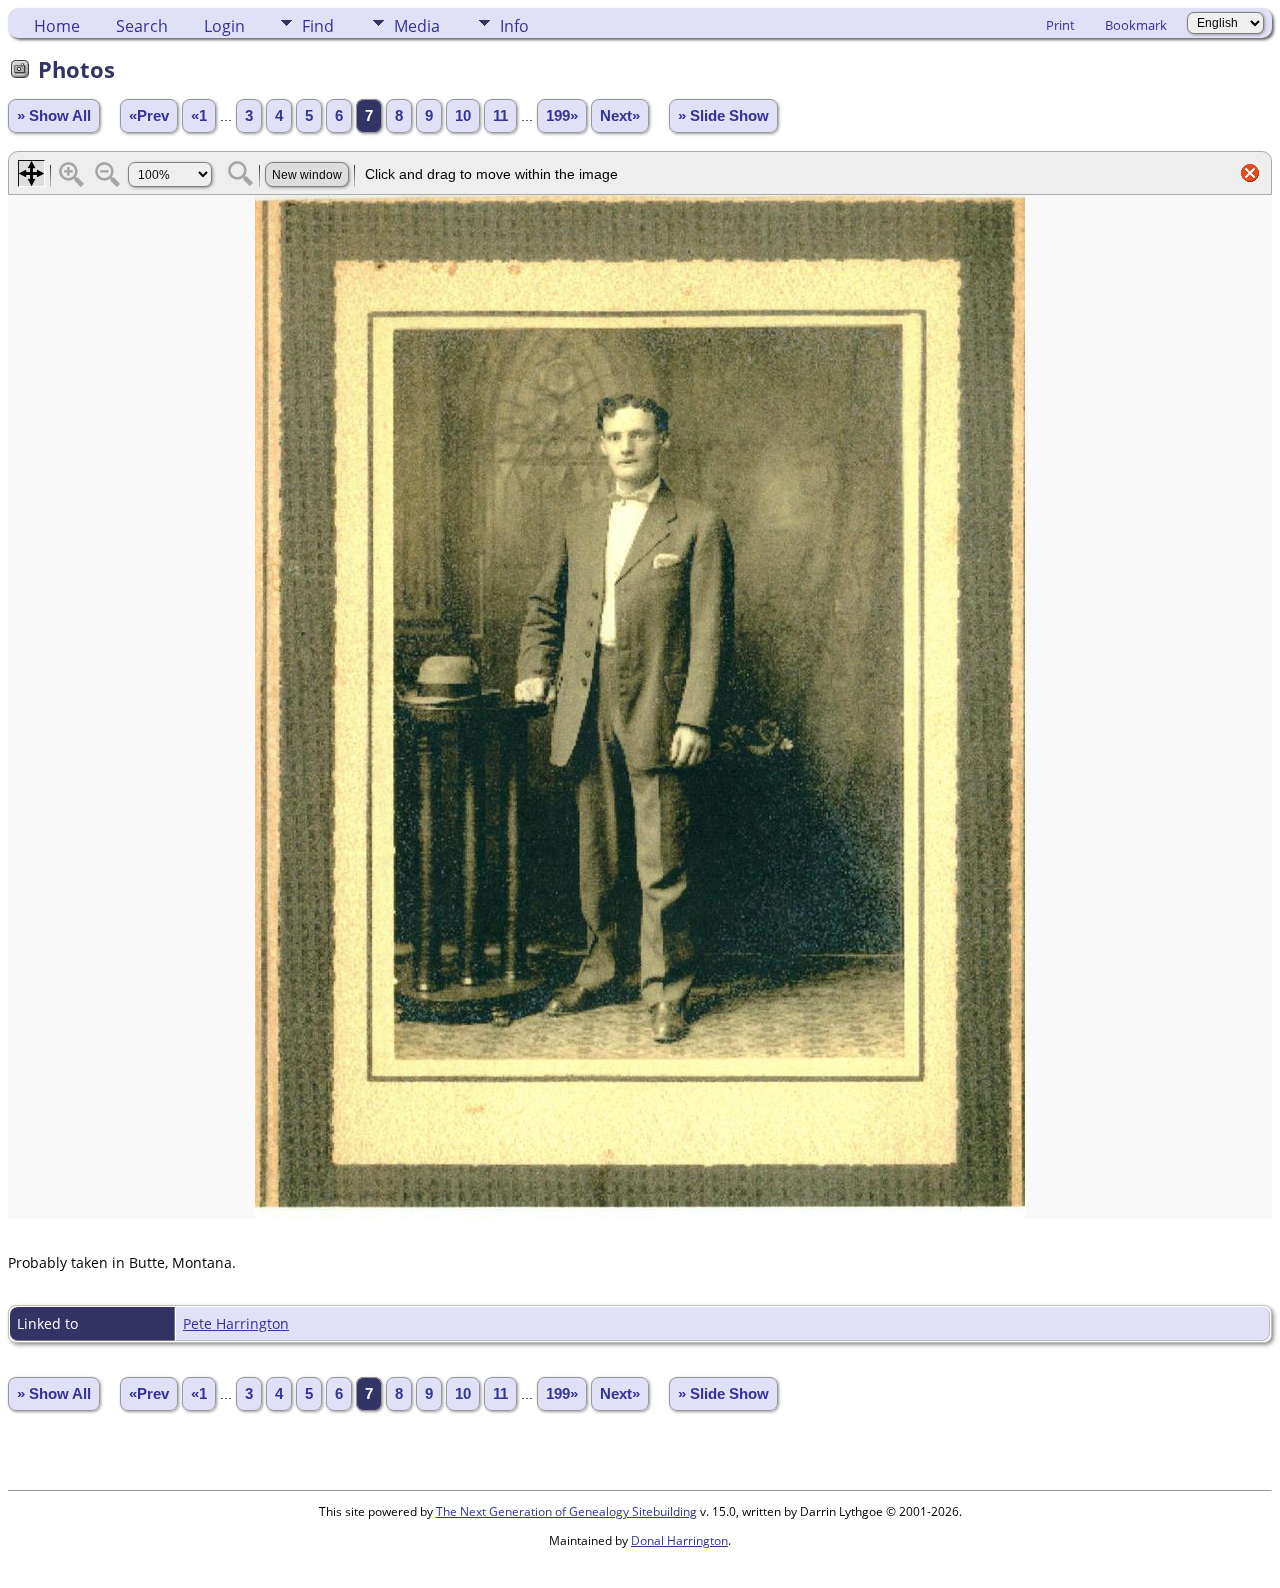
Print (1060, 25)
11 (500, 116)
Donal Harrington (679, 1540)
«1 (199, 116)
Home (57, 26)
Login (224, 26)
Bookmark (1136, 25)
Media (417, 26)
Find (318, 26)
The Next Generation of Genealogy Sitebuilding (566, 1511)
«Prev (149, 116)
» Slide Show (723, 116)
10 (463, 116)
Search (142, 26)
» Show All (54, 116)
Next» (620, 116)
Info (514, 26)
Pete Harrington (236, 1323)
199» (562, 116)
